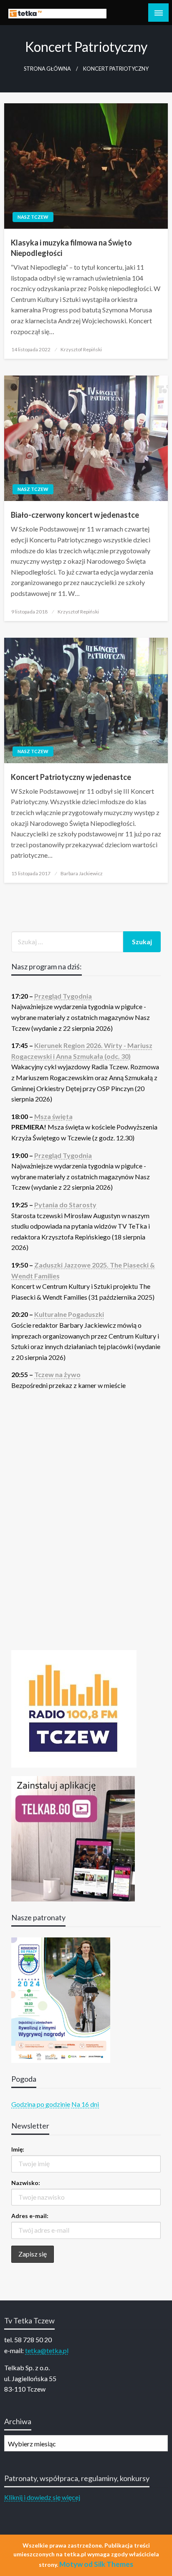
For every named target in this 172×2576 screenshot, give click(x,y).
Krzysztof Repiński (81, 349)
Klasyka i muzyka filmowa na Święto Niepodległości (71, 248)
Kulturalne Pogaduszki (69, 1314)
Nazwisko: (26, 2183)
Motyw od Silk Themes (96, 2564)
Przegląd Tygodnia (63, 996)
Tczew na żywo (57, 1374)
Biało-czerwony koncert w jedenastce (75, 515)
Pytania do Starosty (65, 1205)
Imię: (18, 2149)
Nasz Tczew (33, 217)
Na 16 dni (85, 2104)
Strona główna (47, 69)
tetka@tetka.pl (47, 2350)
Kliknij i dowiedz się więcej (42, 2497)
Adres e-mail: (30, 2216)
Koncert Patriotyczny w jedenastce (71, 777)
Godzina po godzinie (41, 2104)
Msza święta (53, 1116)
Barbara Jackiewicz (82, 873)
